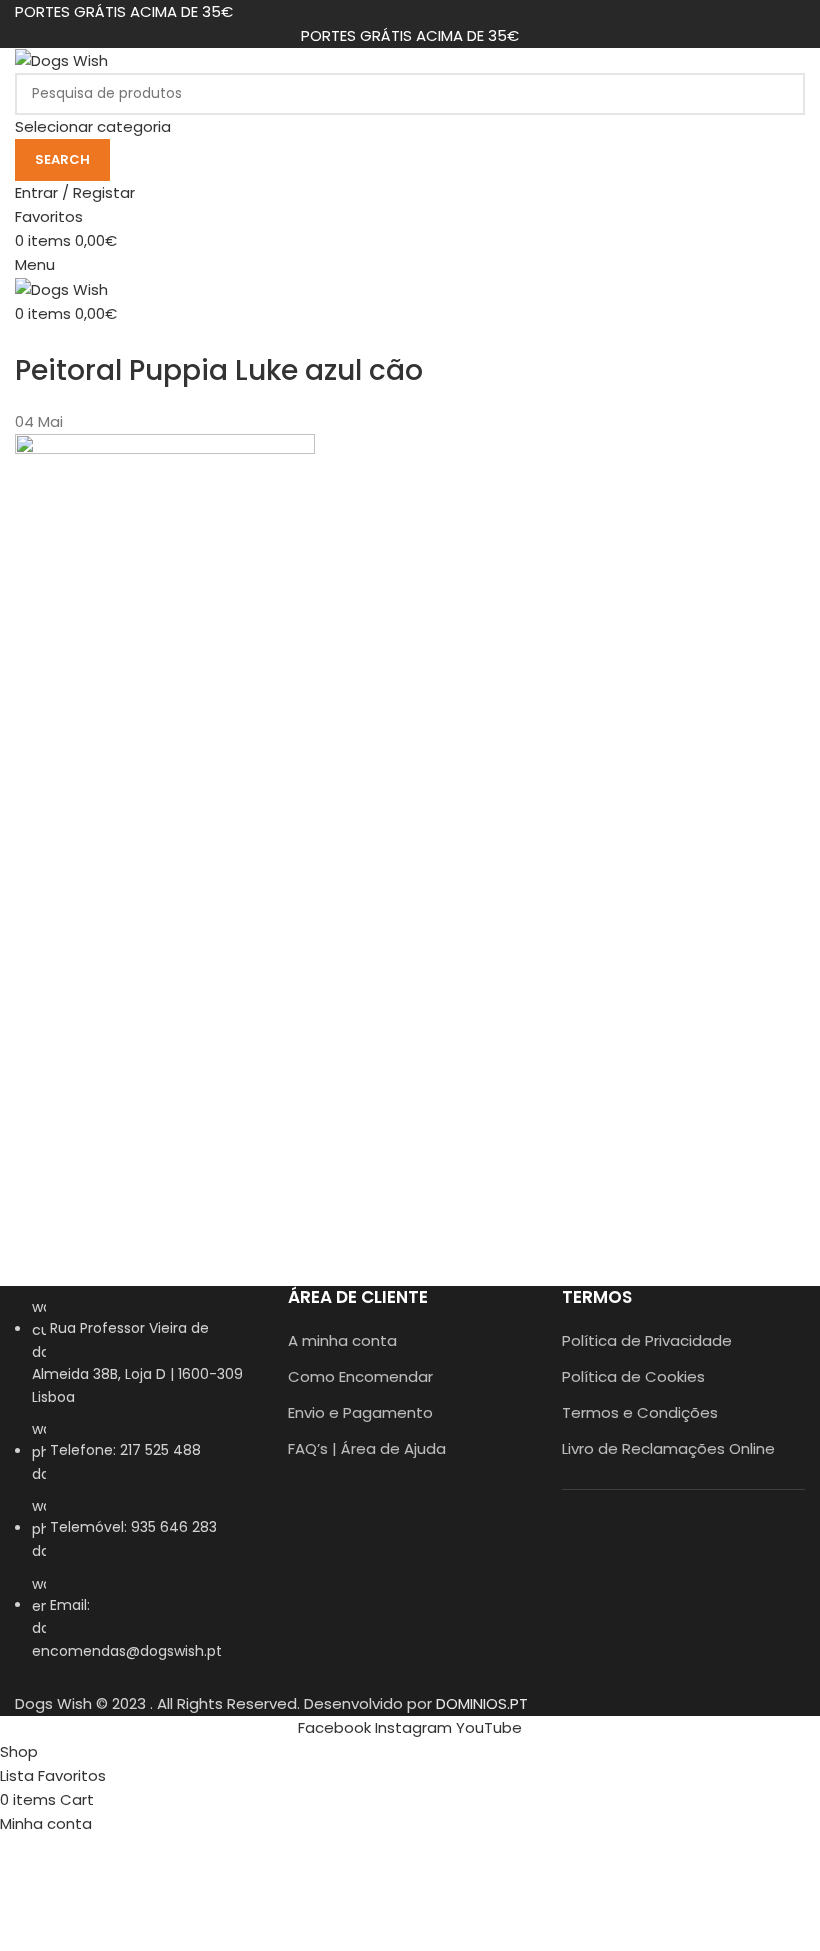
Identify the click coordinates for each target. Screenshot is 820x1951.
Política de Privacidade (647, 1340)
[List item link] (136, 1489)
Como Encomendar (360, 1376)
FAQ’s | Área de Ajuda (367, 1448)
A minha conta (342, 1340)
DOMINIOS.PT (482, 1703)
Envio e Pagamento (360, 1412)
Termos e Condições (640, 1412)
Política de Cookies (633, 1376)
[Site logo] (61, 59)
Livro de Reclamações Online (668, 1448)
